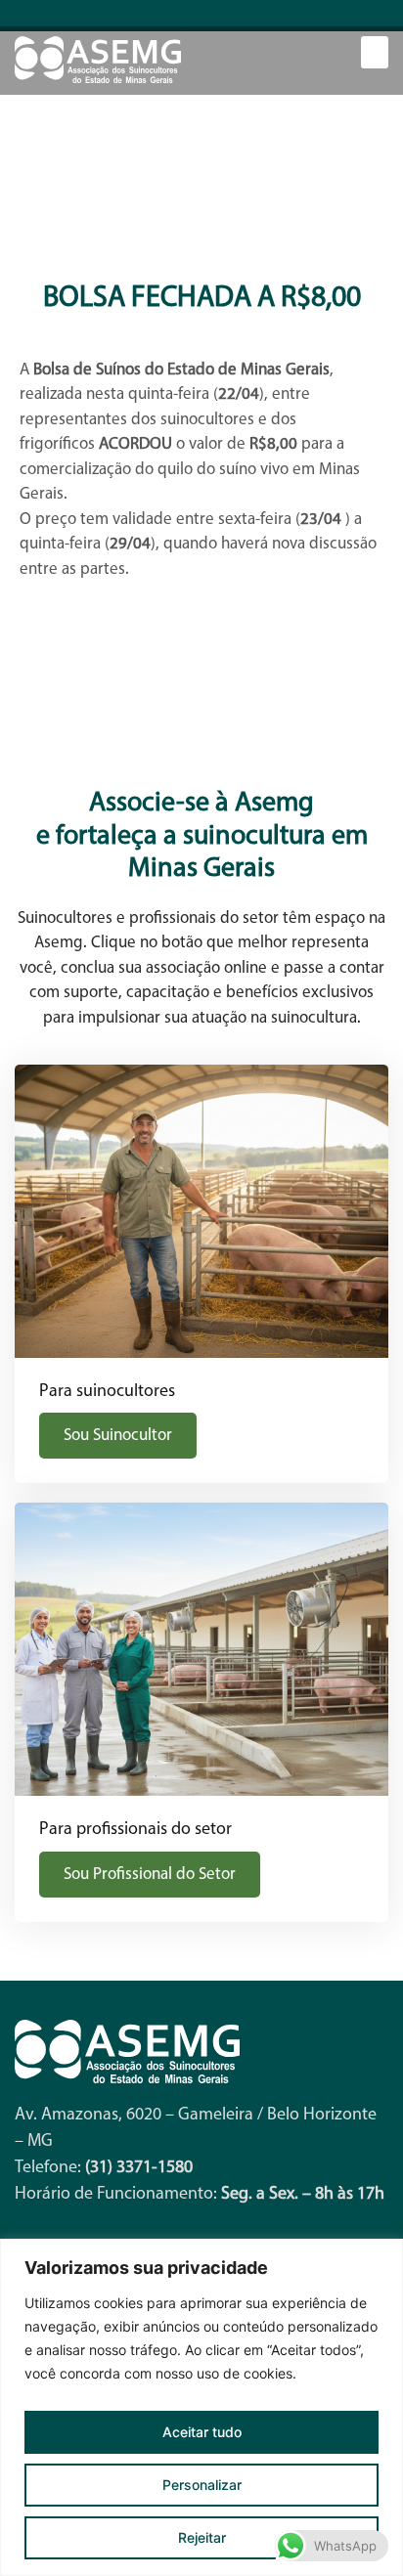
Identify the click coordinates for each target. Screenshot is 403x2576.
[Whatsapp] (221, 18)
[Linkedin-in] (183, 18)
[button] (375, 52)
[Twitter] (294, 18)
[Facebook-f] (73, 18)
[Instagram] (146, 18)
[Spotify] (257, 18)
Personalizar (202, 2485)
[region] (201, 2407)
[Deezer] (330, 18)
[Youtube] (110, 18)
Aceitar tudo (202, 2432)
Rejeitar (202, 2537)
